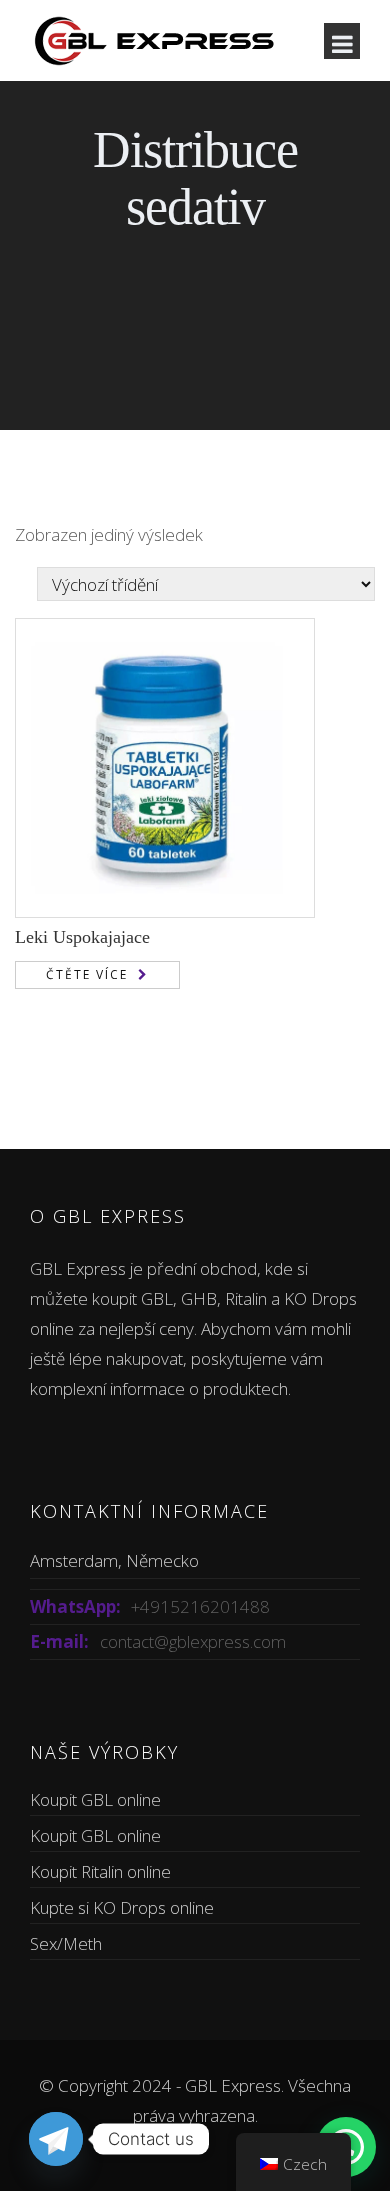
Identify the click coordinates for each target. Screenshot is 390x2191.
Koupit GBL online (95, 1799)
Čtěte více (87, 974)
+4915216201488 (200, 1606)
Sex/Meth (66, 1943)
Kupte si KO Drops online (122, 1907)
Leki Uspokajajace (82, 937)
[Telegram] (56, 2139)
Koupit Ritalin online (100, 1871)
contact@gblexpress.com (193, 1641)
